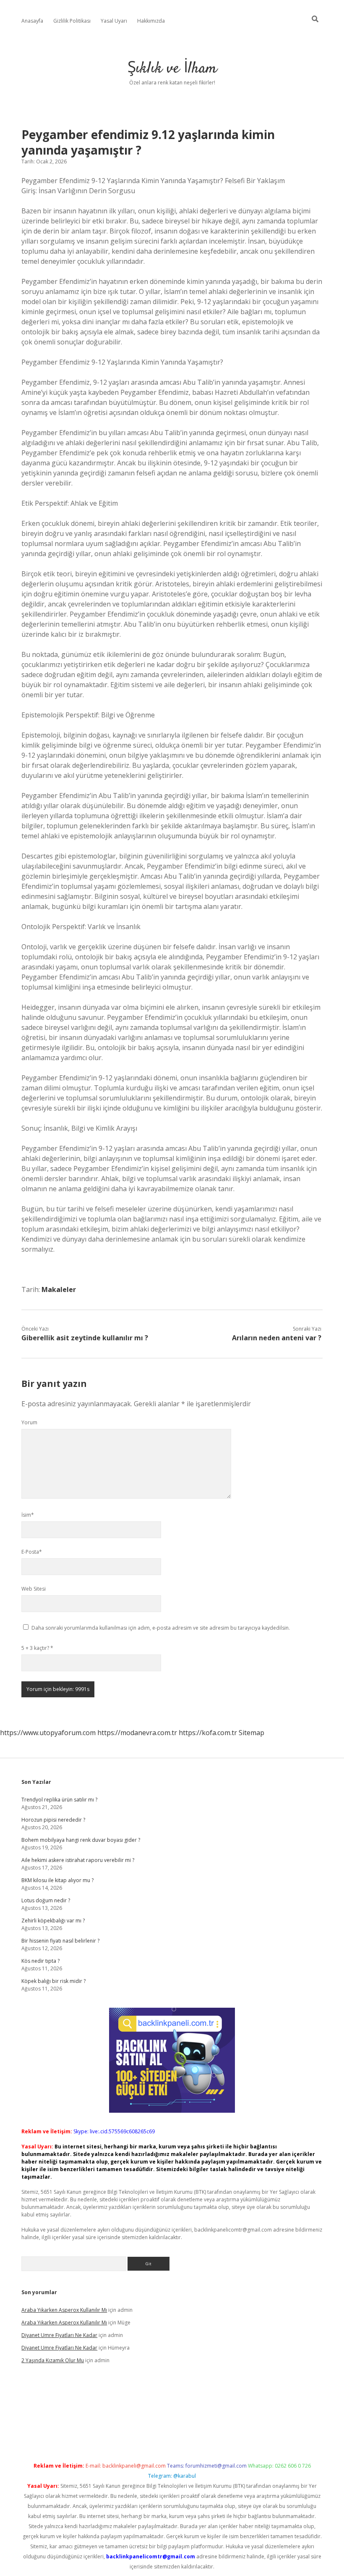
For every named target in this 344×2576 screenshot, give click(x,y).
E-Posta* (32, 1552)
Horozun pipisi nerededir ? (53, 1820)
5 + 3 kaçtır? (37, 1648)
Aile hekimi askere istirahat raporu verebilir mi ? (78, 1860)
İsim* (28, 1515)
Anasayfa (32, 21)
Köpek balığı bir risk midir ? (53, 1981)
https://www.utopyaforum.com (48, 1733)
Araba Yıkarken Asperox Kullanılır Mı (64, 2310)
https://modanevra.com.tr (137, 1733)
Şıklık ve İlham (172, 69)
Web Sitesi (34, 1589)
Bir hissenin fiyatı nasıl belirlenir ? (60, 1941)
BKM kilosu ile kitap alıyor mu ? (57, 1880)
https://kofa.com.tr (208, 1733)
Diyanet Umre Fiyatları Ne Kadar (59, 2335)
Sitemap (251, 1733)
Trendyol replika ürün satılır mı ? (59, 1800)
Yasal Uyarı (114, 21)
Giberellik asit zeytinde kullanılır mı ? (85, 1338)
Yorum (29, 1422)
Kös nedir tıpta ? (40, 1961)
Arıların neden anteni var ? (277, 1338)
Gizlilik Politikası (72, 21)
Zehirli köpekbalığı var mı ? (53, 1921)
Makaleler (59, 1289)
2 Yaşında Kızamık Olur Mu (53, 2360)
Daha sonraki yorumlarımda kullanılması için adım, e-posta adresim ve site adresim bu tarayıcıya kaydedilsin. (161, 1628)
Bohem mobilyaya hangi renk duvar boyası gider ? (81, 1840)
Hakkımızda (151, 21)
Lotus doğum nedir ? (46, 1900)
